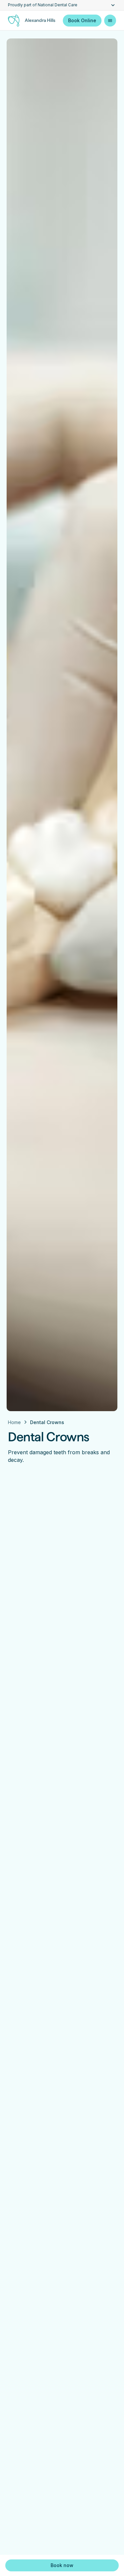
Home (14, 1422)
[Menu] (110, 21)
